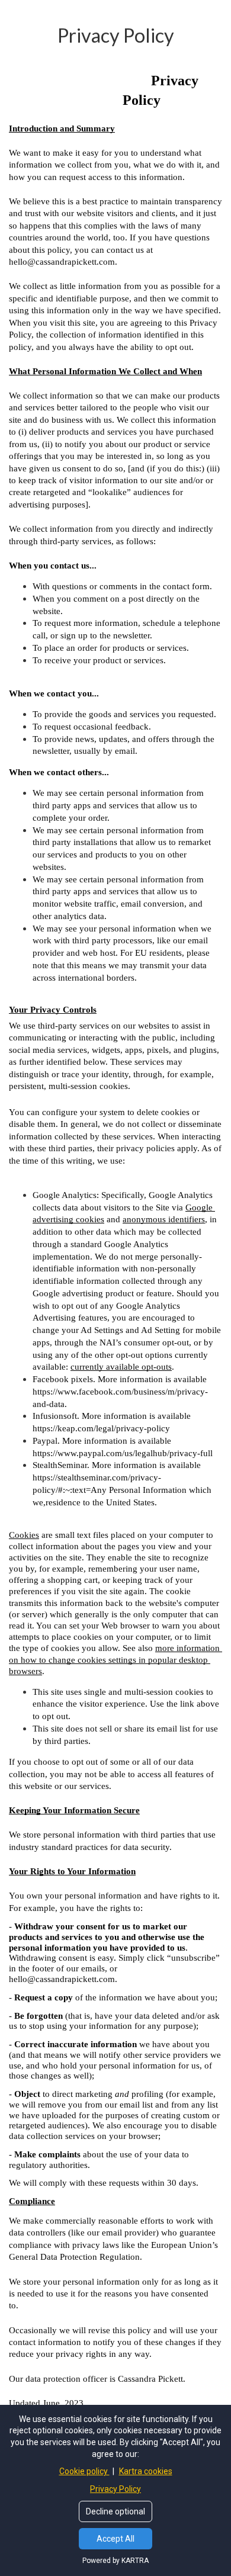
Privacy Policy (115, 2489)
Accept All (115, 2539)
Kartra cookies (146, 2471)
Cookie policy (84, 2471)
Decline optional (115, 2511)
